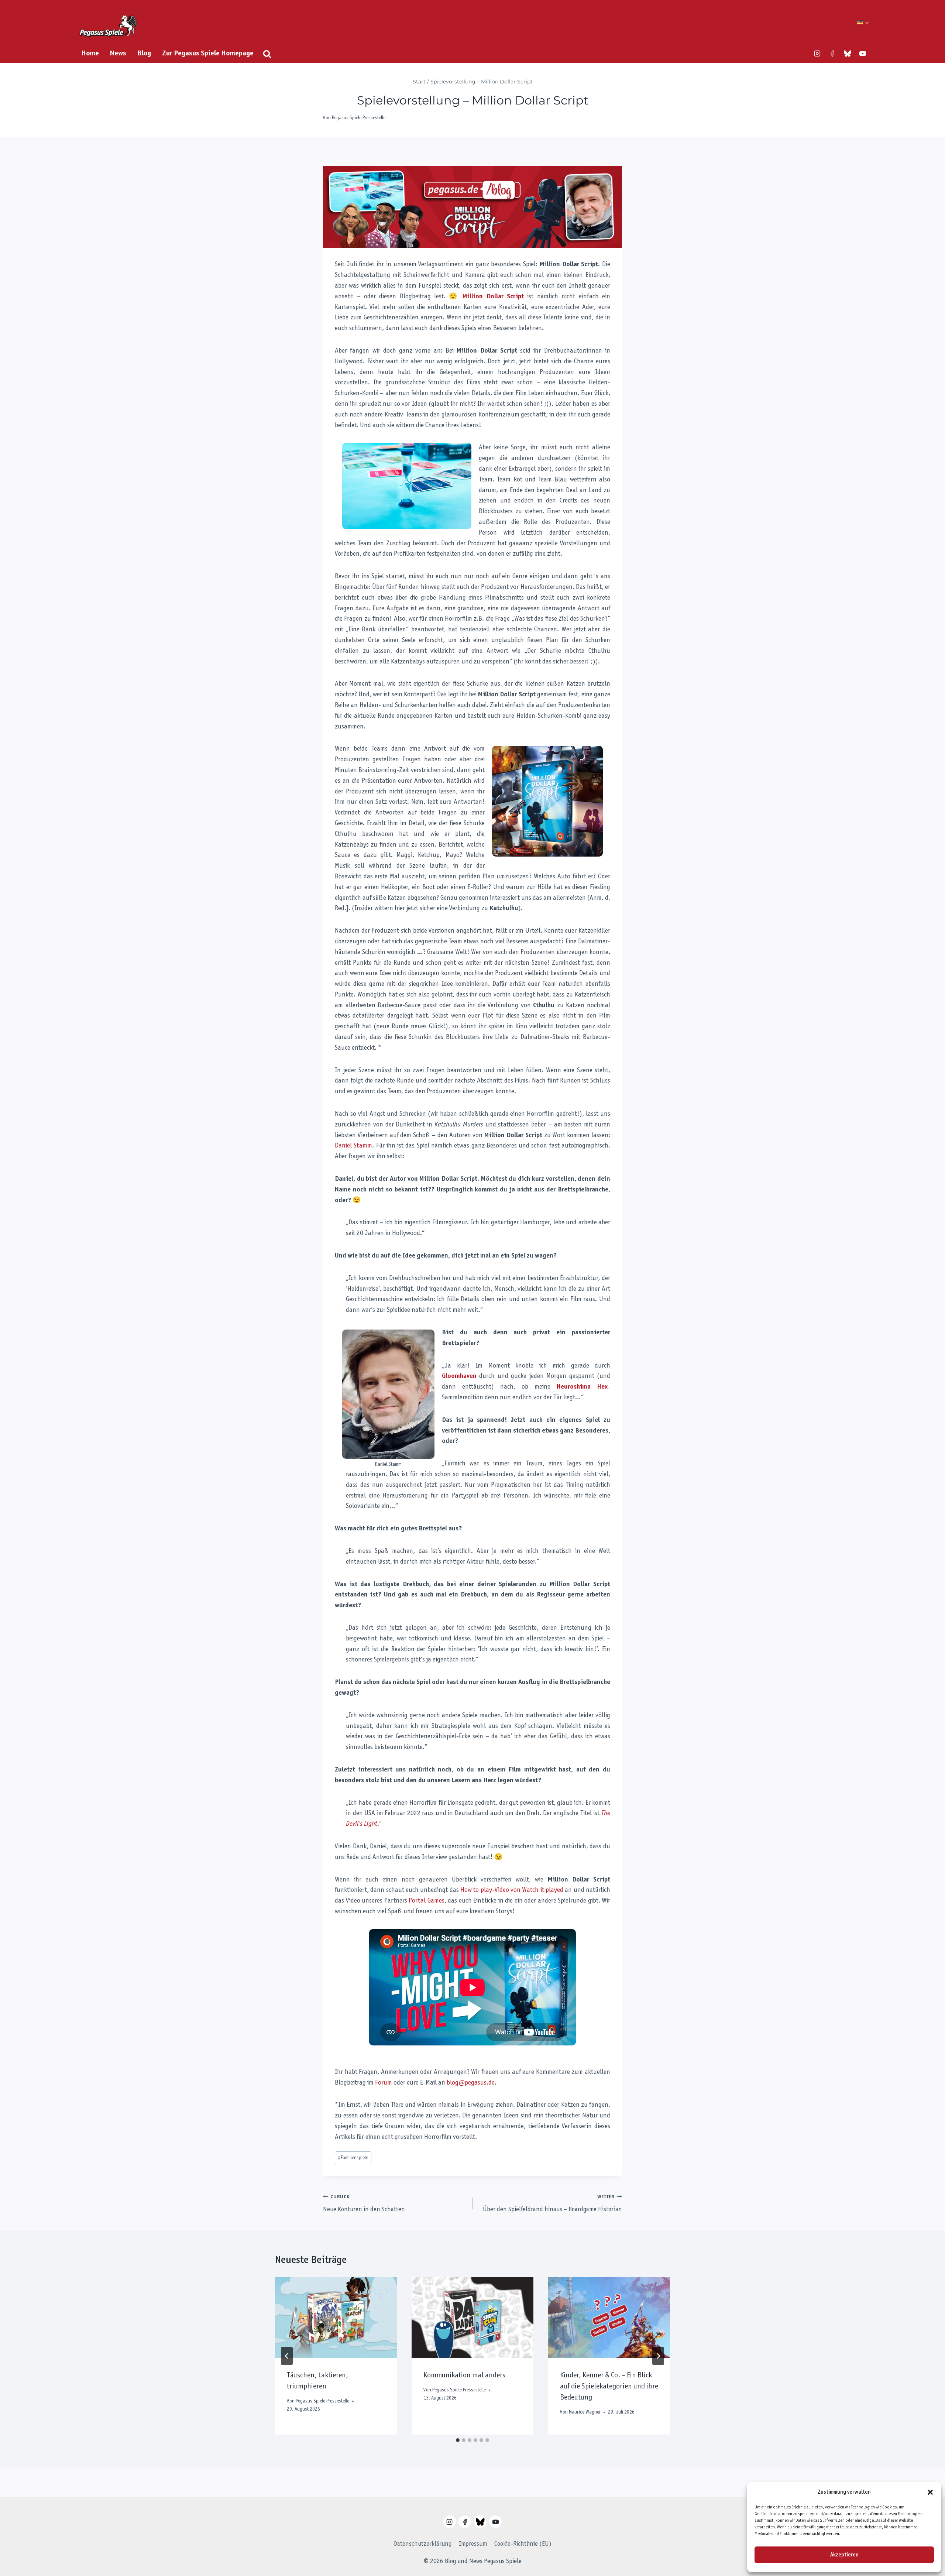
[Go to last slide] (287, 2356)
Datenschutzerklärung (423, 2544)
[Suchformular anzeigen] (267, 54)
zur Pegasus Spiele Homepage (208, 54)
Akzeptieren (844, 2555)
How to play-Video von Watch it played (512, 1890)
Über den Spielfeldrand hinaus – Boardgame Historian (552, 2204)
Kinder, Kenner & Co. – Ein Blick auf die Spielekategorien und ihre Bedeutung (609, 2387)
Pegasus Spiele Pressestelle (359, 118)
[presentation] (336, 2318)
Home (90, 54)
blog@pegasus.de (471, 2083)
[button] (930, 2492)
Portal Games (427, 1901)
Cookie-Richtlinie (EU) (523, 2544)
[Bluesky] (848, 54)
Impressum (473, 2544)
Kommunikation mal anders (464, 2376)
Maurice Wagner (585, 2412)
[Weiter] (658, 2356)
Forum (384, 2083)
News (118, 54)
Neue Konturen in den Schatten (364, 2204)
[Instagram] (817, 54)
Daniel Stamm (353, 1146)
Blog (144, 54)
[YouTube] (863, 54)
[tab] (458, 2440)
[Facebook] (832, 54)
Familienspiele (353, 2158)
